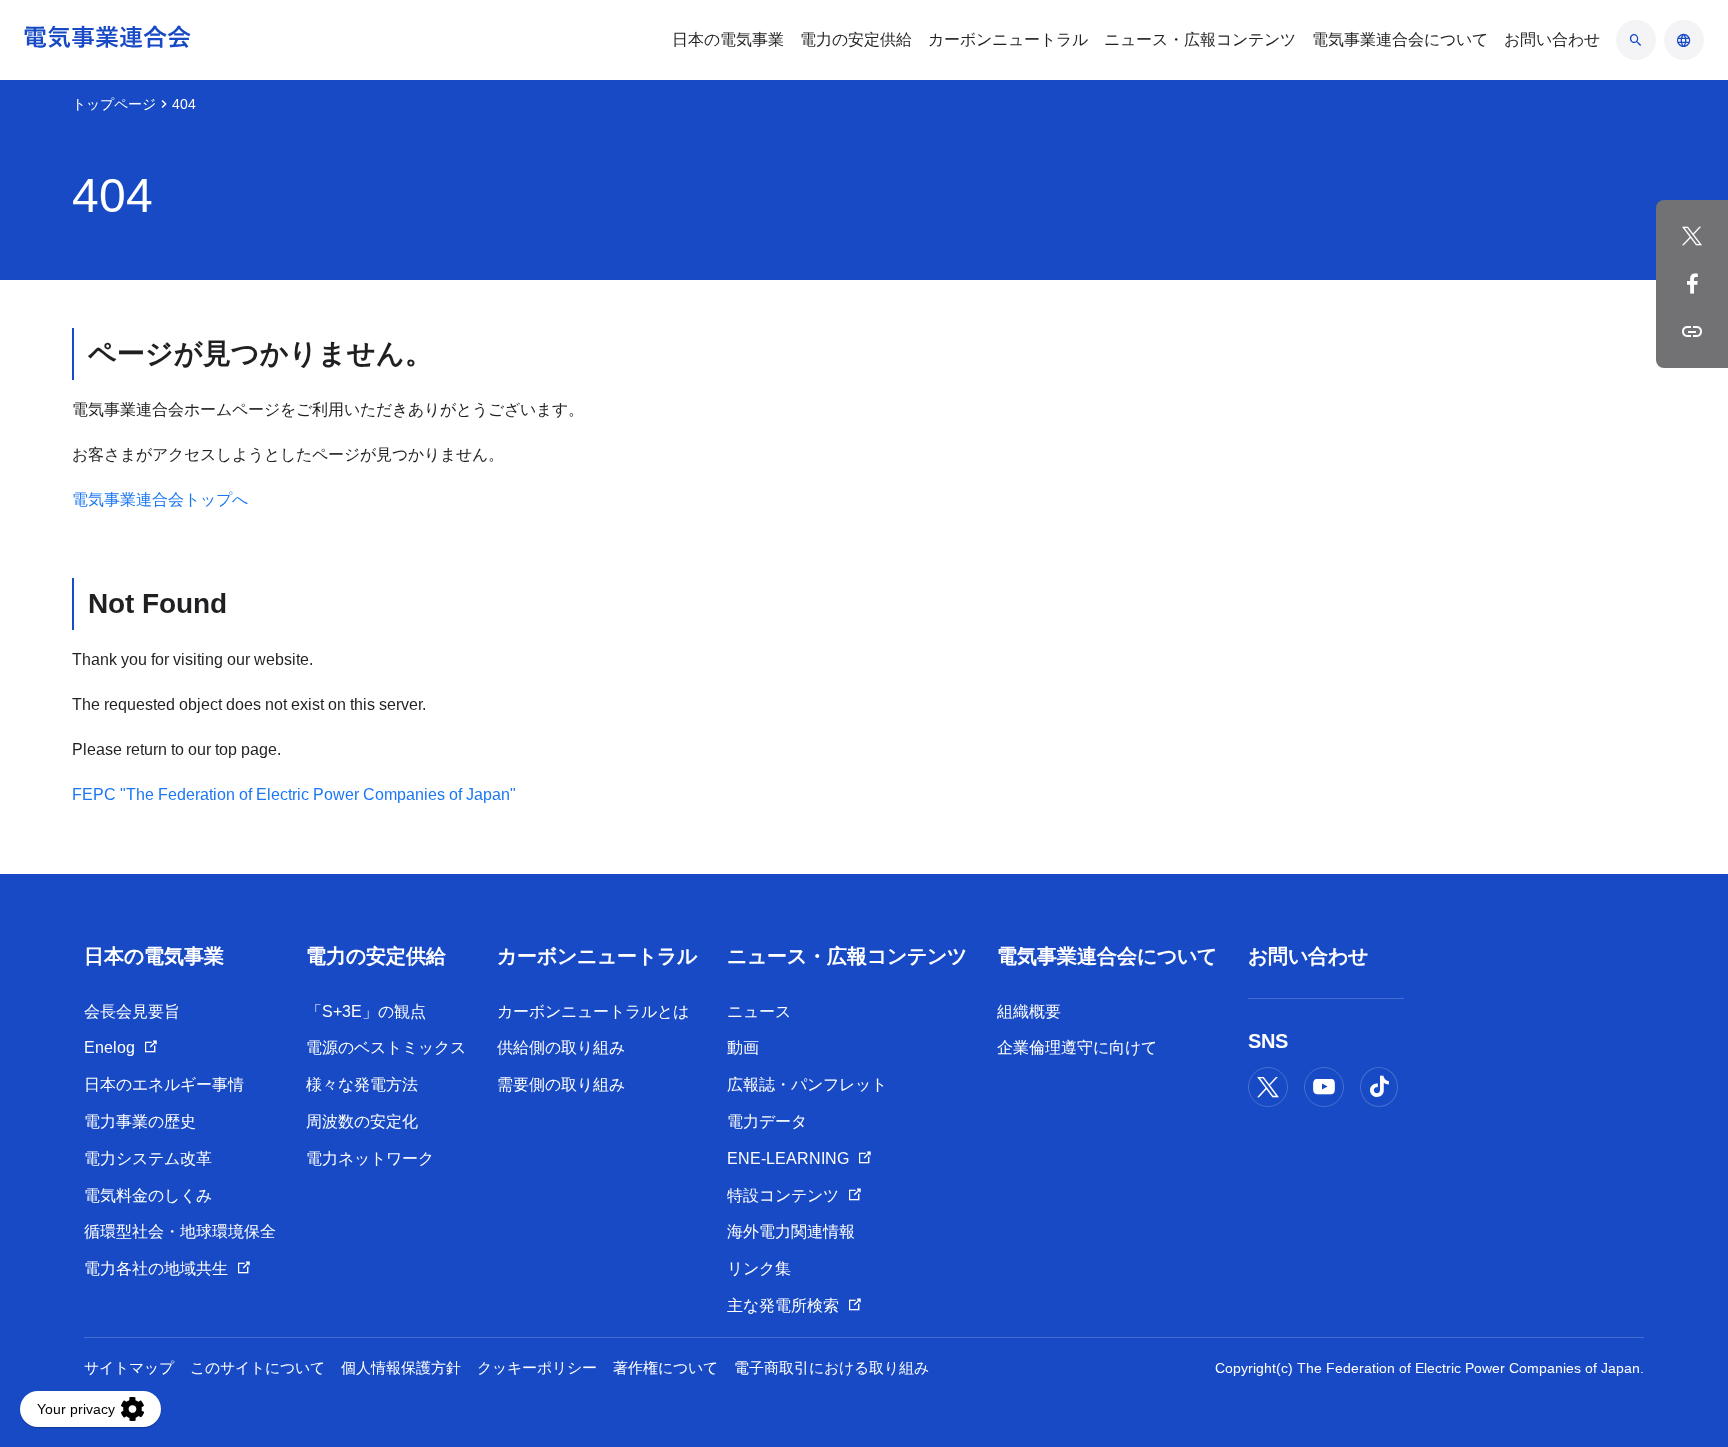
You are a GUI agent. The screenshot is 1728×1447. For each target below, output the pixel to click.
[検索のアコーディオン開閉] (1636, 40)
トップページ (114, 104)
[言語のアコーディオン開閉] (1684, 40)
